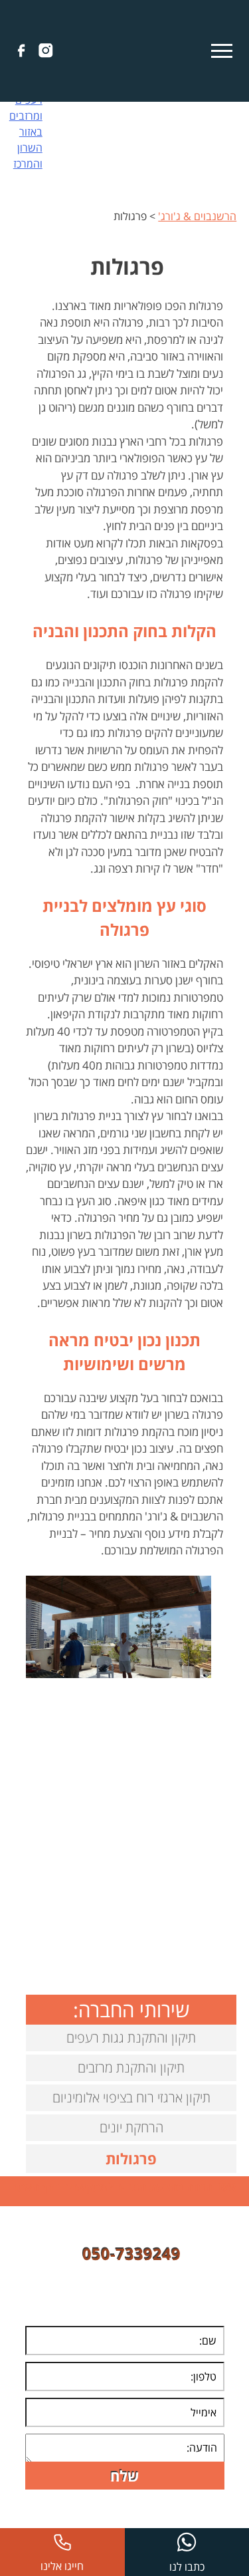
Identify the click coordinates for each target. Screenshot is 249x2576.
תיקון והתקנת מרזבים (131, 2068)
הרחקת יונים (131, 2127)
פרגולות (131, 2158)
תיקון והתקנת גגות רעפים (131, 2038)
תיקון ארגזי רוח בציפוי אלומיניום (131, 2097)
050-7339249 (131, 2254)
